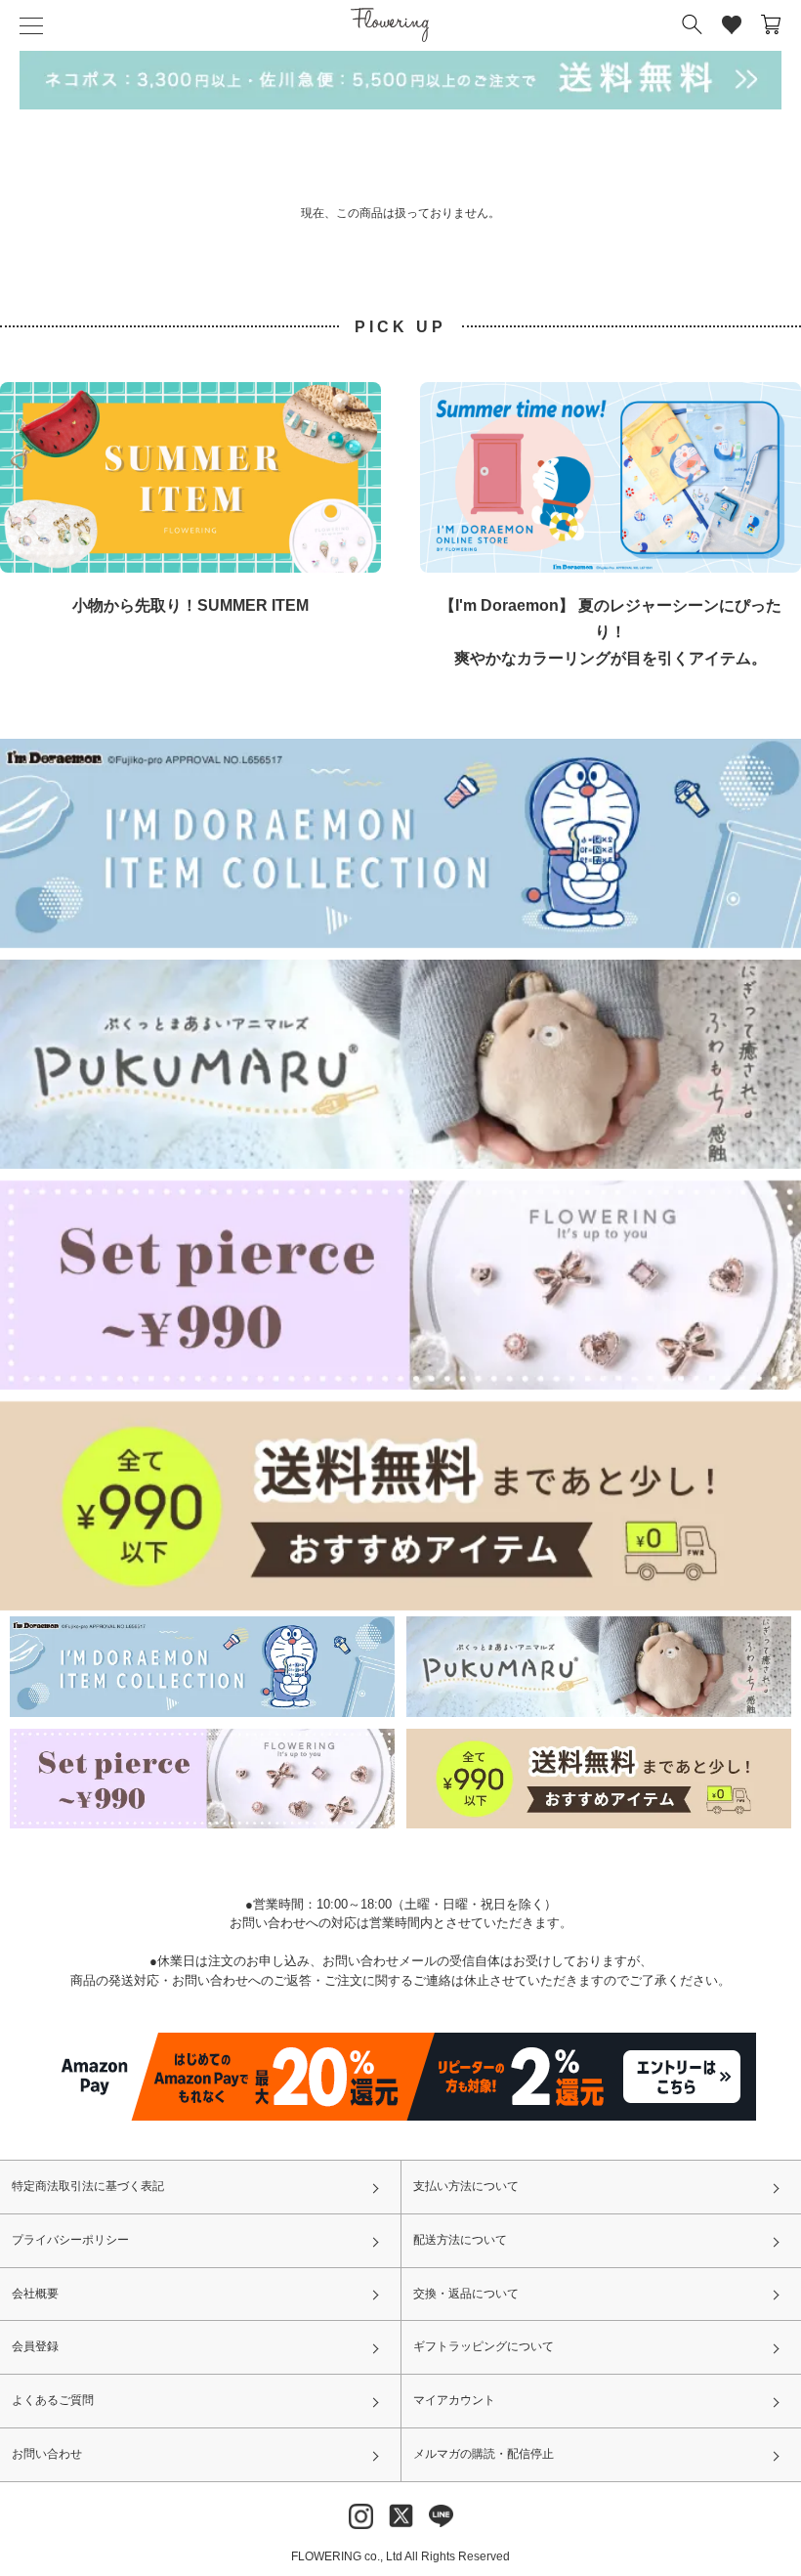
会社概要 (35, 2294)
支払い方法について (466, 2186)
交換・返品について (466, 2294)
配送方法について (460, 2240)
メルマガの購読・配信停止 (484, 2454)
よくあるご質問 (53, 2400)
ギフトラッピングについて (484, 2346)
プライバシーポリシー (70, 2240)
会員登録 (35, 2346)
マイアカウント (454, 2400)
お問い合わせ (47, 2454)
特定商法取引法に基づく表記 (88, 2186)
